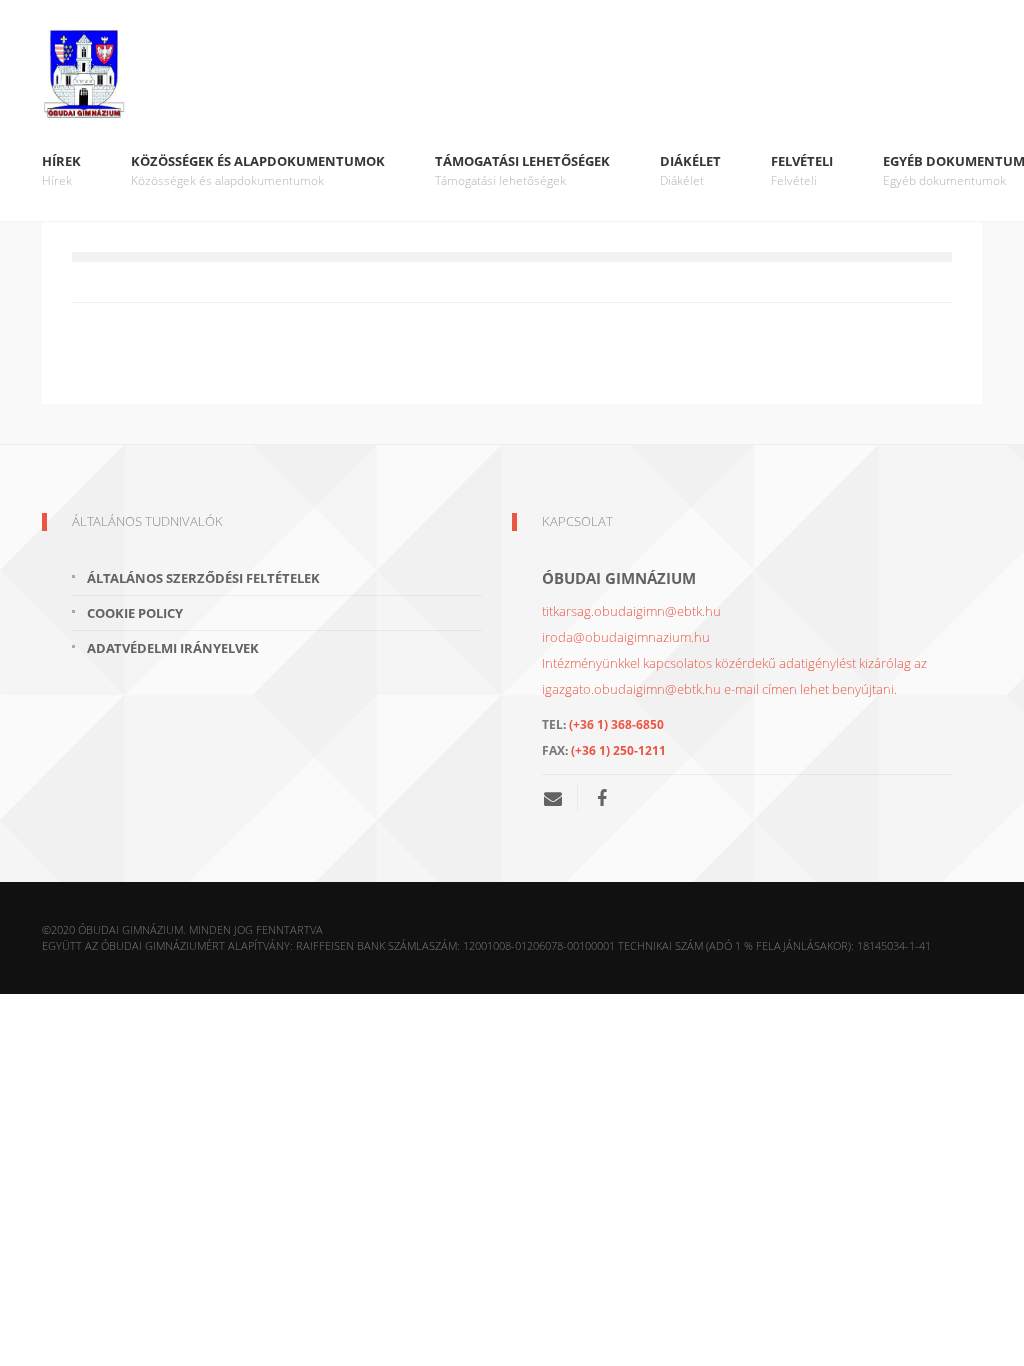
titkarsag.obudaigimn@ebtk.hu (631, 611)
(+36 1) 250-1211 (618, 750)
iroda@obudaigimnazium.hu (626, 637)
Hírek (61, 170)
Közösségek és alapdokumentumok (258, 170)
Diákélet (690, 170)
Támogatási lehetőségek (522, 170)
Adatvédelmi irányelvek (173, 648)
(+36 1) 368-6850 (616, 724)
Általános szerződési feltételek (203, 578)
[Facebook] (602, 798)
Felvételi (802, 170)
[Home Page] (512, 75)
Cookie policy (135, 613)
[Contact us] (560, 798)
